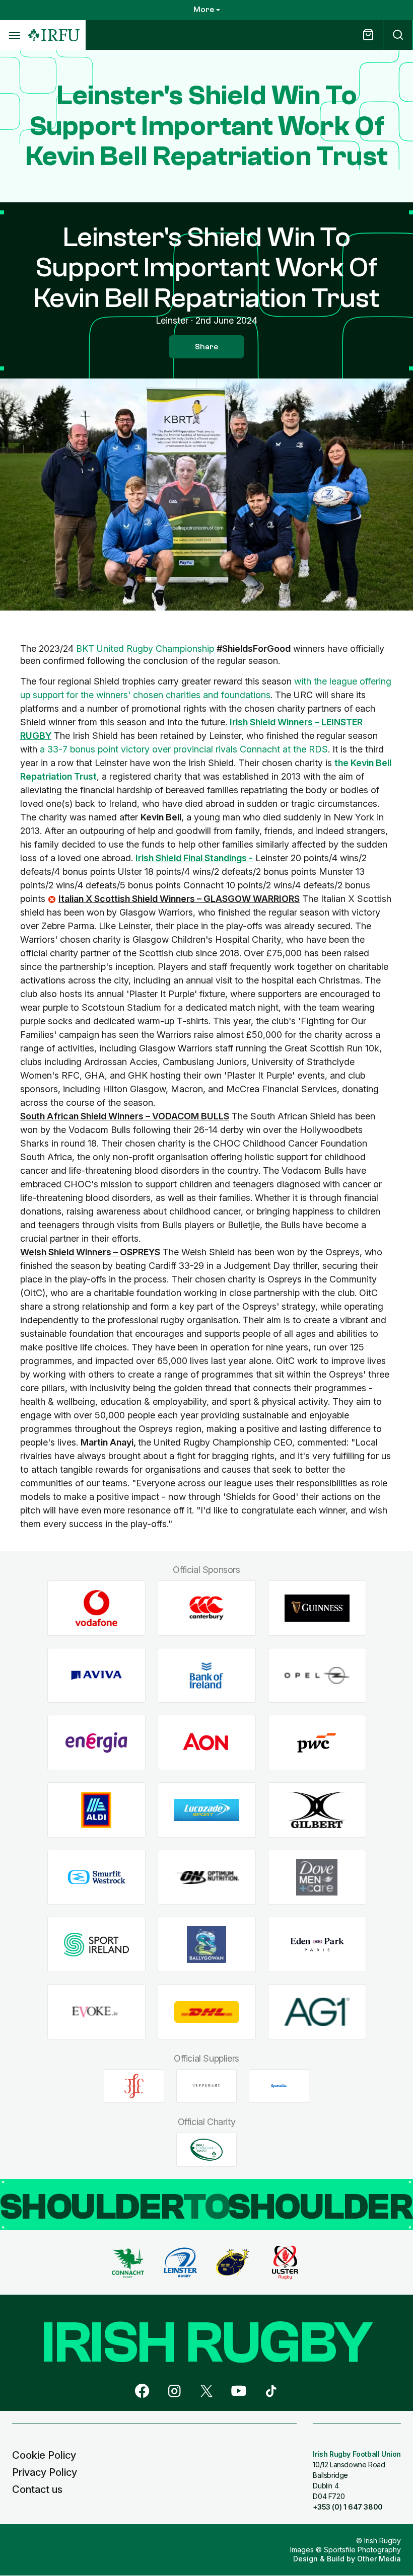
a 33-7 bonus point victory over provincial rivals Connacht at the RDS (184, 749)
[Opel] (317, 1675)
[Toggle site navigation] (14, 35)
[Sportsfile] (279, 2086)
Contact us (37, 2489)
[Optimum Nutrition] (207, 1877)
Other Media (379, 2559)
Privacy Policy (45, 2472)
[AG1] (317, 2012)
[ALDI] (96, 1810)
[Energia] (96, 1743)
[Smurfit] (96, 1877)
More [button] (204, 10)
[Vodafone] (96, 1608)
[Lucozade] (207, 1810)
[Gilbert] (317, 1810)
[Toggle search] (398, 35)
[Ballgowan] (207, 1945)
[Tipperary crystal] (206, 2086)
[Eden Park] (317, 1945)
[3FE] (134, 2086)
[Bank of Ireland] (207, 1675)
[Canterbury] (207, 1608)
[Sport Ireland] (96, 1945)
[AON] (207, 1743)
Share (206, 347)
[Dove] (317, 1877)
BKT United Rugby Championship (145, 649)
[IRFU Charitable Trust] (206, 2150)
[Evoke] (96, 2012)
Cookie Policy (44, 2455)
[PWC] (317, 1743)
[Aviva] (96, 1675)
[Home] (54, 35)
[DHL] (207, 2012)
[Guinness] (317, 1608)
